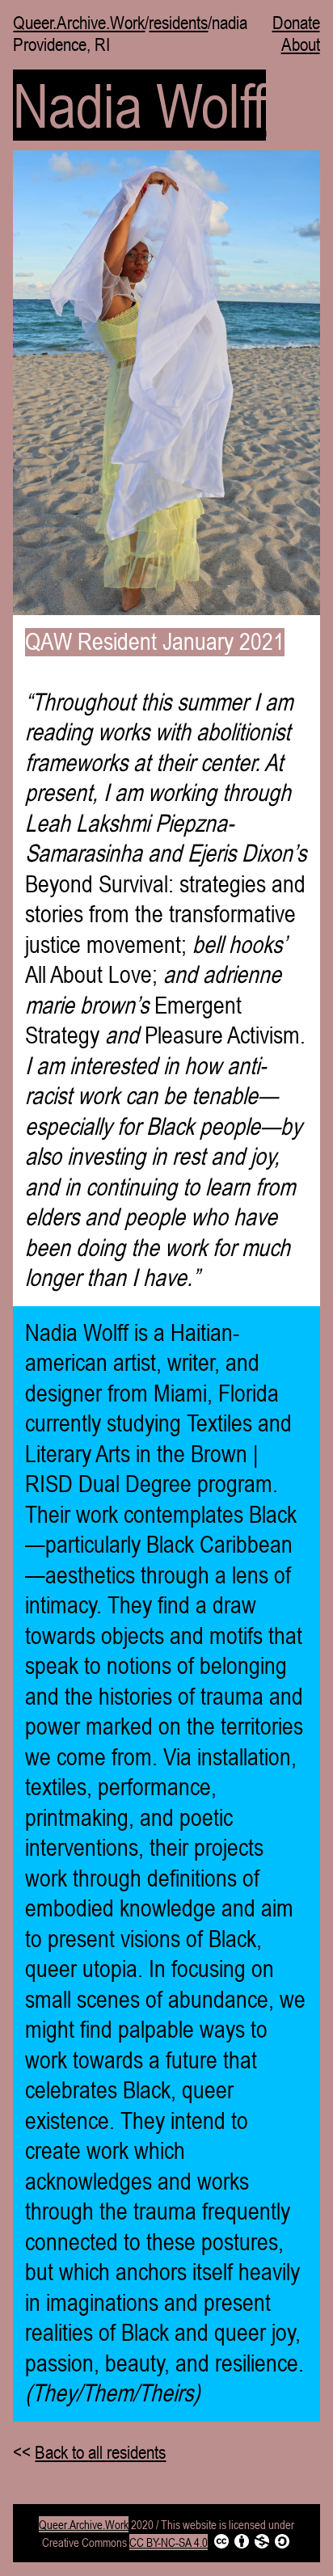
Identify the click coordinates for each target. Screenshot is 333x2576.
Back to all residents (100, 2453)
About (301, 45)
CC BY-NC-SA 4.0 (169, 2542)
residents (178, 23)
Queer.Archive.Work (79, 23)
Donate (296, 23)
